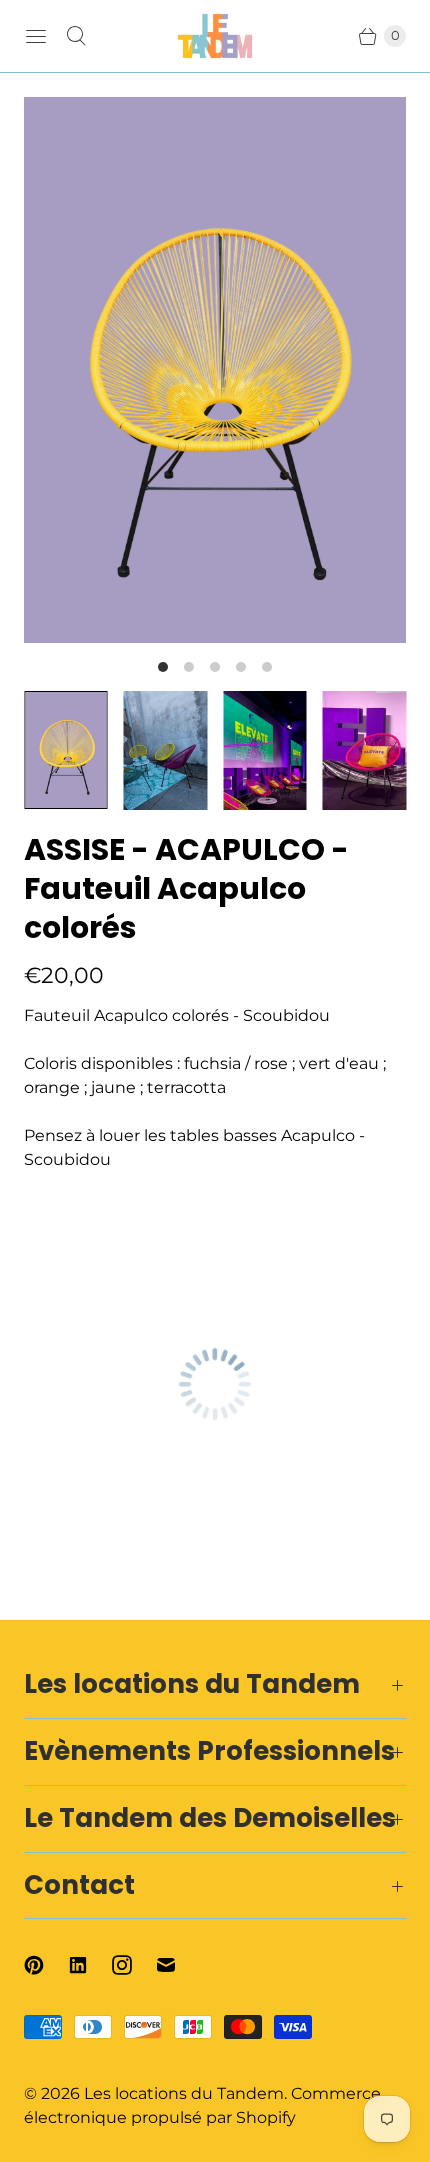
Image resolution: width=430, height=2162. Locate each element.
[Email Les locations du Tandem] (178, 1965)
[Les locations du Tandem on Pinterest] (46, 1965)
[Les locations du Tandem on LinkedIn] (90, 1965)
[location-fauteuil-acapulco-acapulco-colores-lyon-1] (215, 370)
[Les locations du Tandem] (215, 36)
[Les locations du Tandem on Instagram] (134, 1965)
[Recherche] (76, 36)
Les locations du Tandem (184, 2093)
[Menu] (36, 36)
